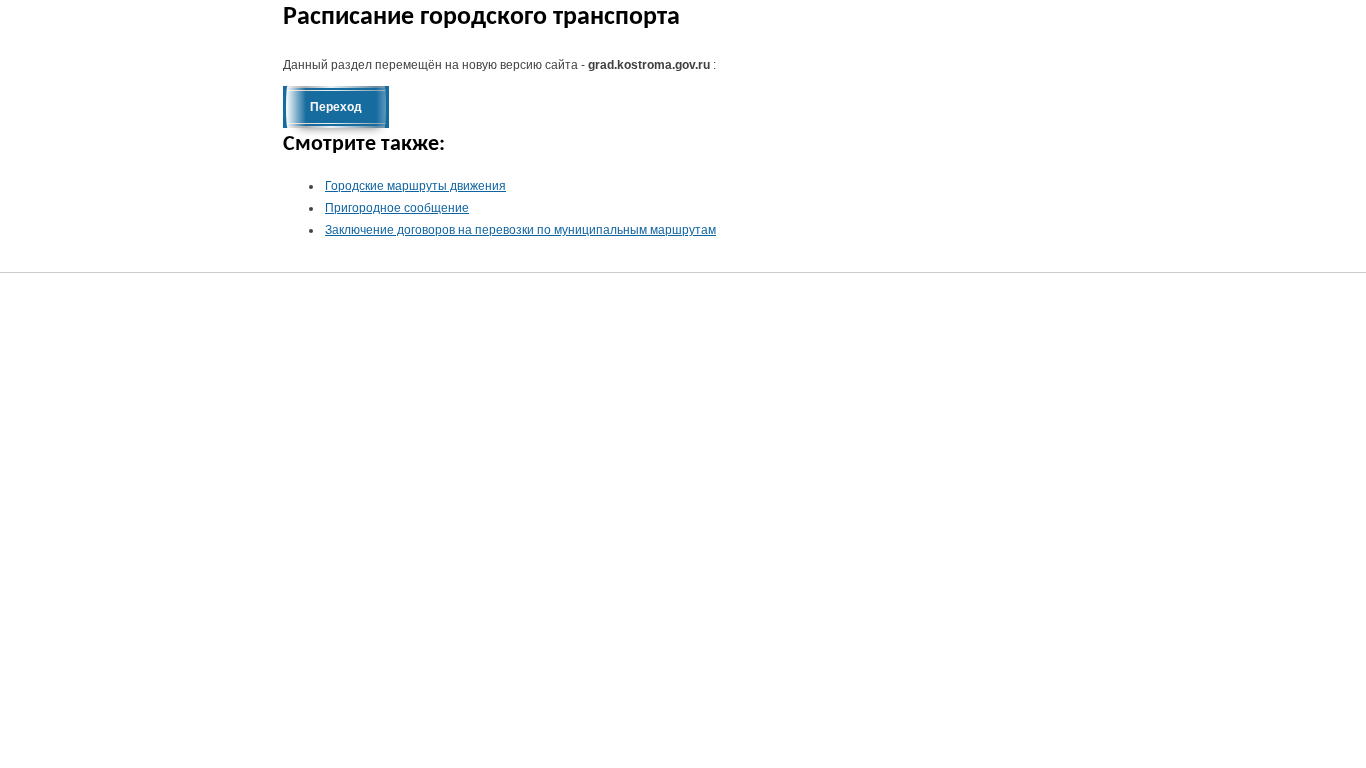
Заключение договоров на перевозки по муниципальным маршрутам (520, 230)
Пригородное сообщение (397, 208)
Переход (336, 107)
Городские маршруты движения (415, 186)
